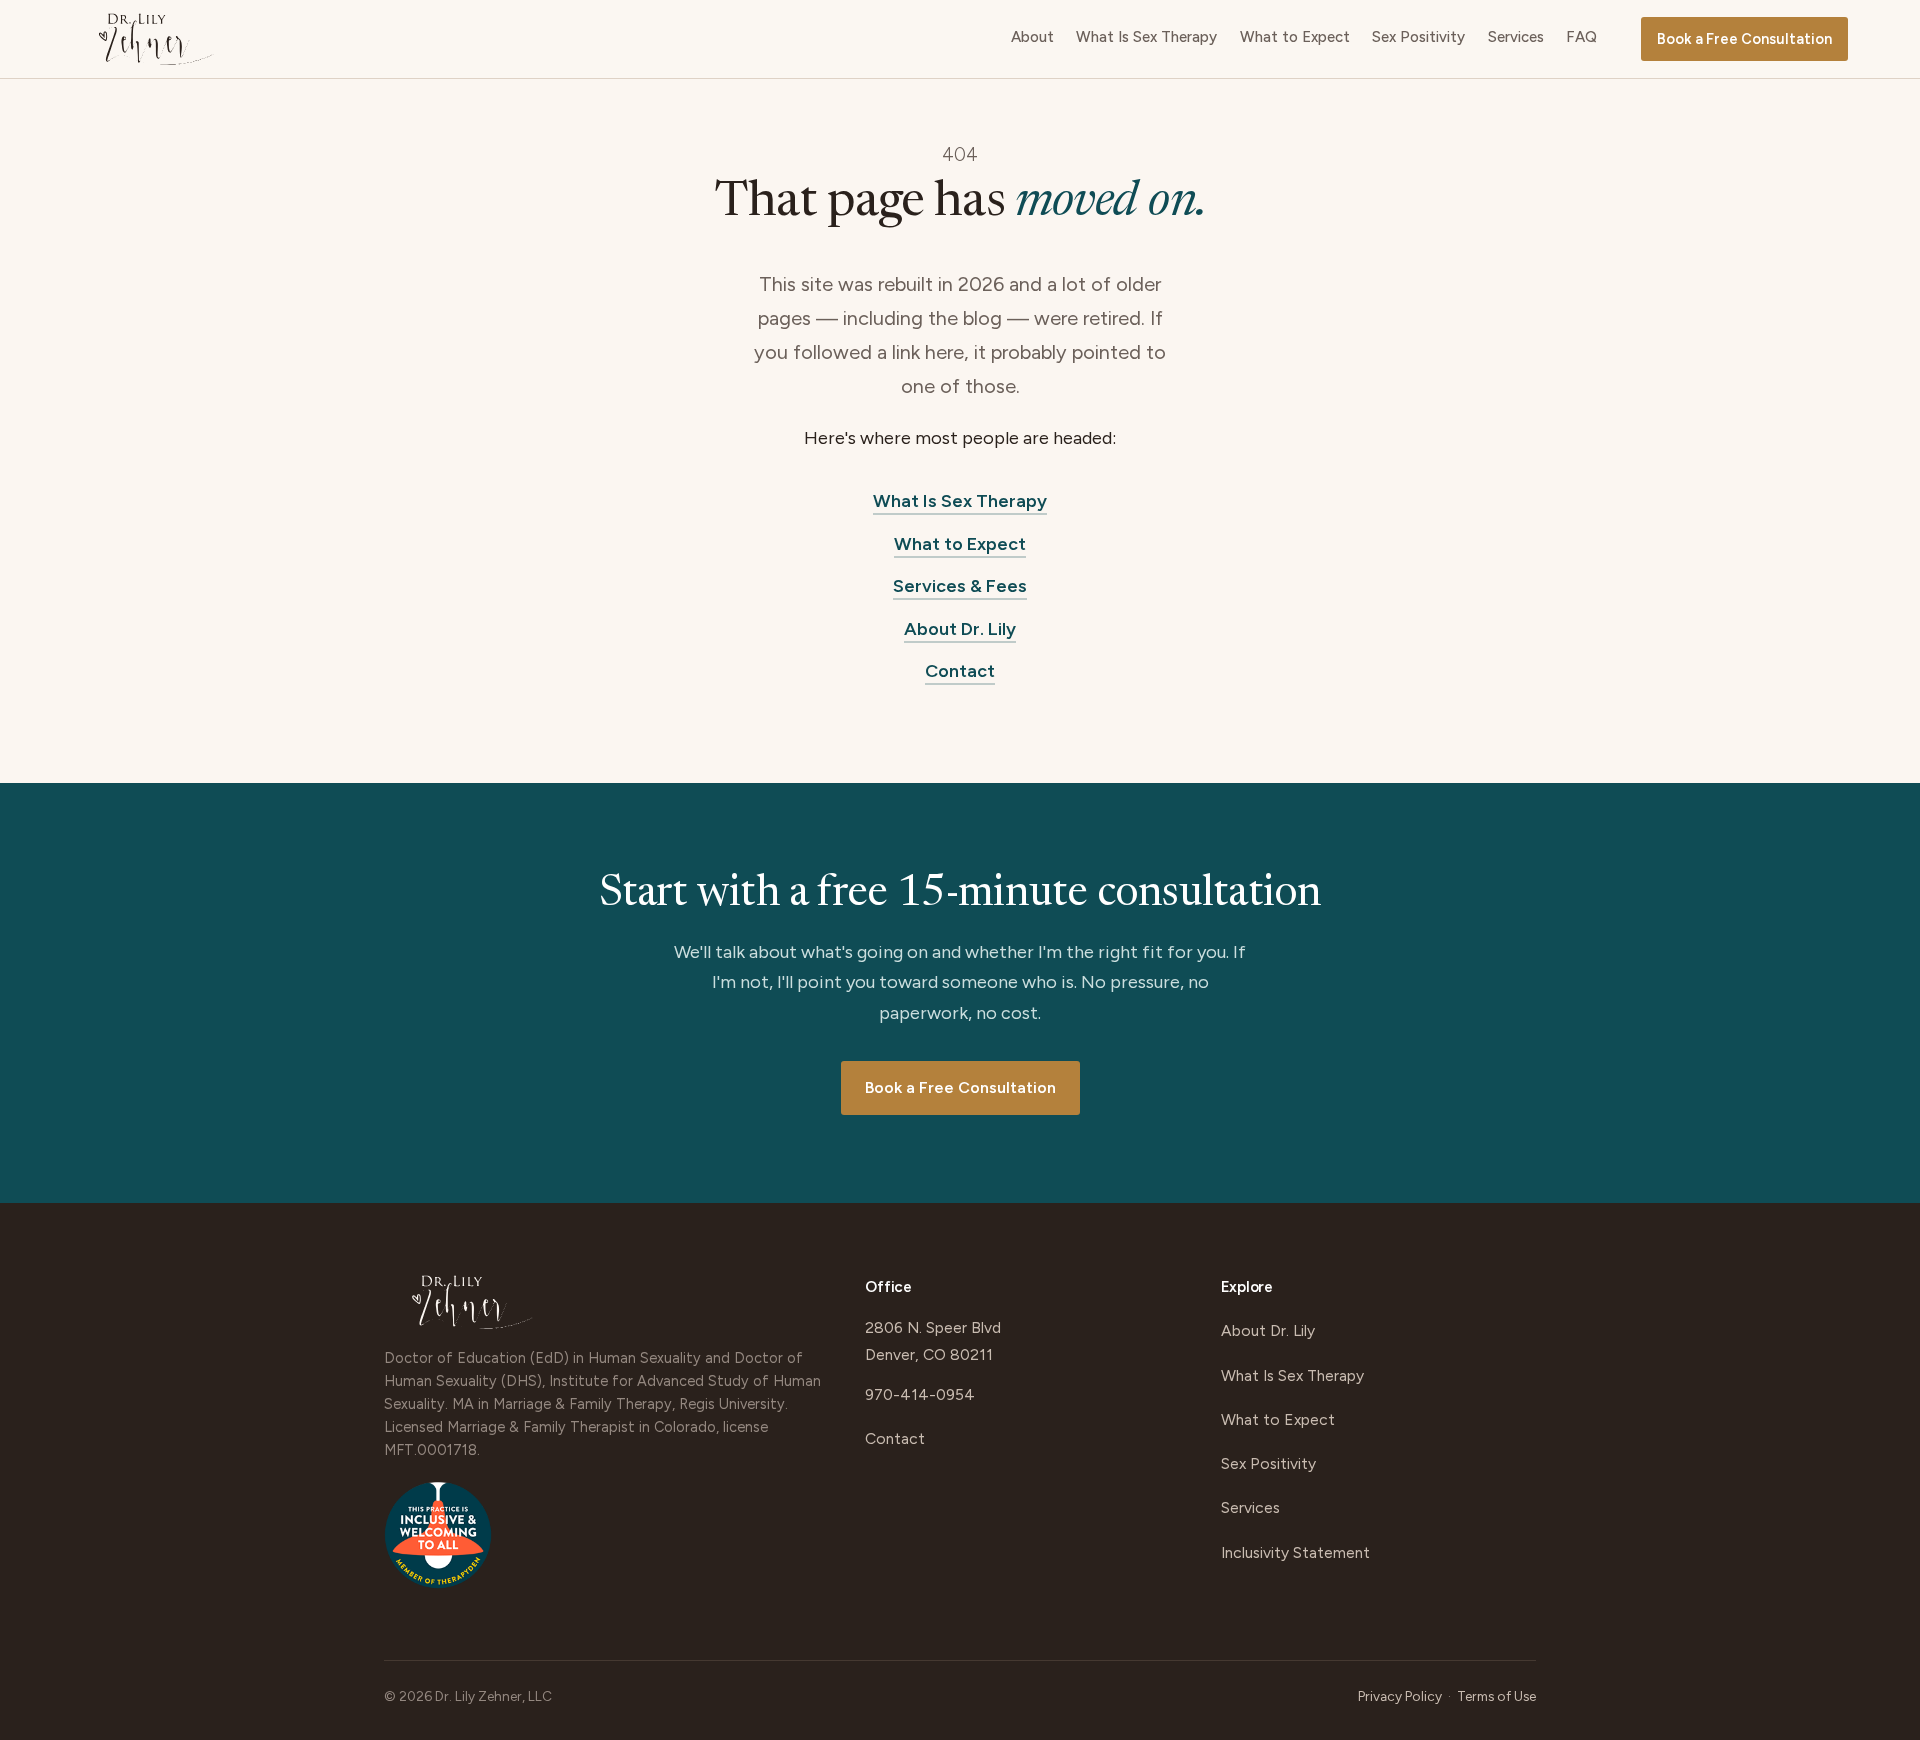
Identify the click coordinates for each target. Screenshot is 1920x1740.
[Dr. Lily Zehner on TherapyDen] (438, 1544)
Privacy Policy (1400, 1696)
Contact (960, 671)
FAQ (1581, 37)
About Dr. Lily (960, 629)
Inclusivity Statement (1295, 1552)
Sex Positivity (1418, 37)
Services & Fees (960, 586)
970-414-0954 (920, 1394)
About (1032, 37)
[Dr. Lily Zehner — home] (156, 39)
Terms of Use (1496, 1696)
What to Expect (1295, 37)
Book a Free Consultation (1744, 39)
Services (1516, 37)
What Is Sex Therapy (1146, 37)
